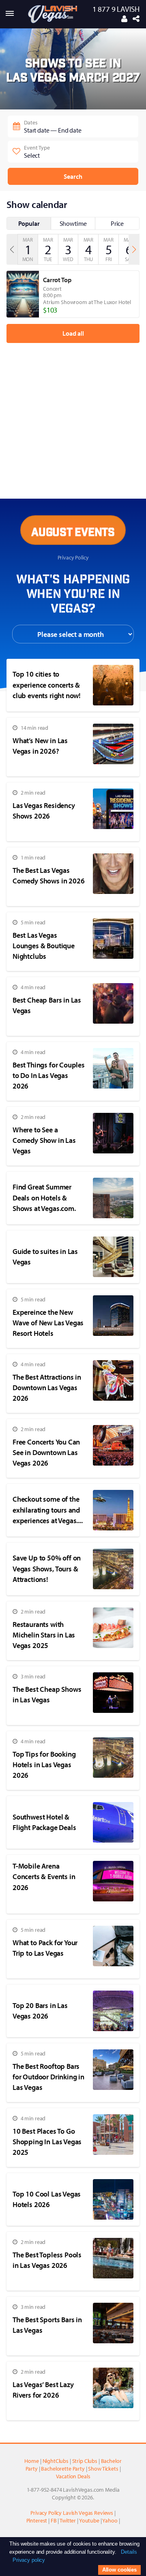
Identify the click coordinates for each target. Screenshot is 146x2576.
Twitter (68, 2520)
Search (73, 176)
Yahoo (110, 2520)
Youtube (89, 2520)
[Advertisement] (67, 406)
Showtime (73, 223)
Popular (29, 223)
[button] (134, 249)
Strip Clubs (85, 2461)
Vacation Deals (73, 2476)
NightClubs (56, 2461)
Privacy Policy (73, 557)
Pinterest (37, 2520)
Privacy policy (29, 2560)
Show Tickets (103, 2468)
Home (31, 2461)
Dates (53, 126)
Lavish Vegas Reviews (88, 2513)
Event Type (37, 151)
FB (54, 2520)
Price (117, 223)
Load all (73, 333)
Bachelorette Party (63, 2468)
